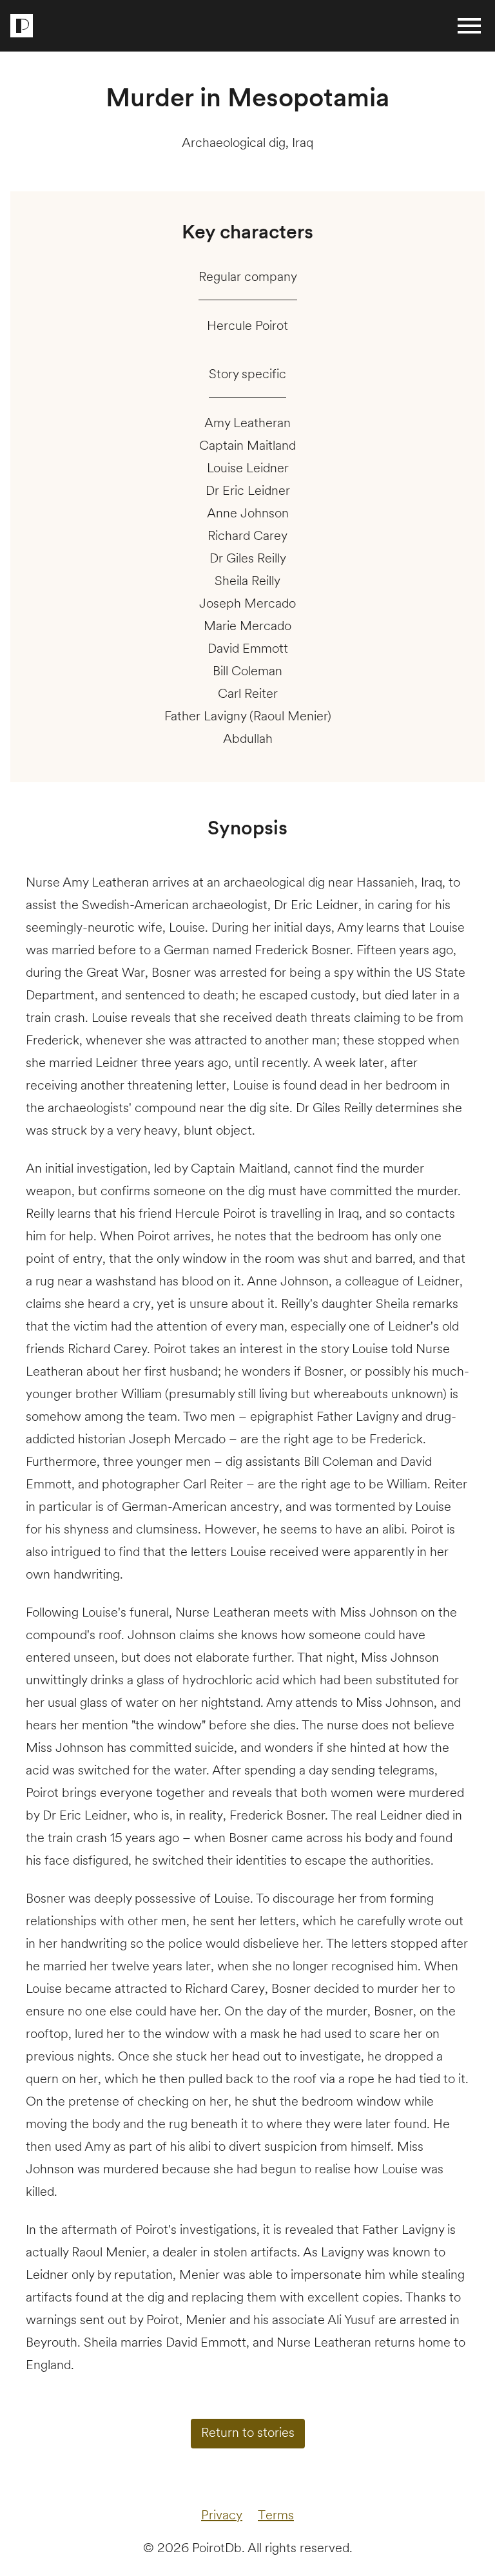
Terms (276, 2516)
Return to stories (248, 2434)
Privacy (222, 2516)
